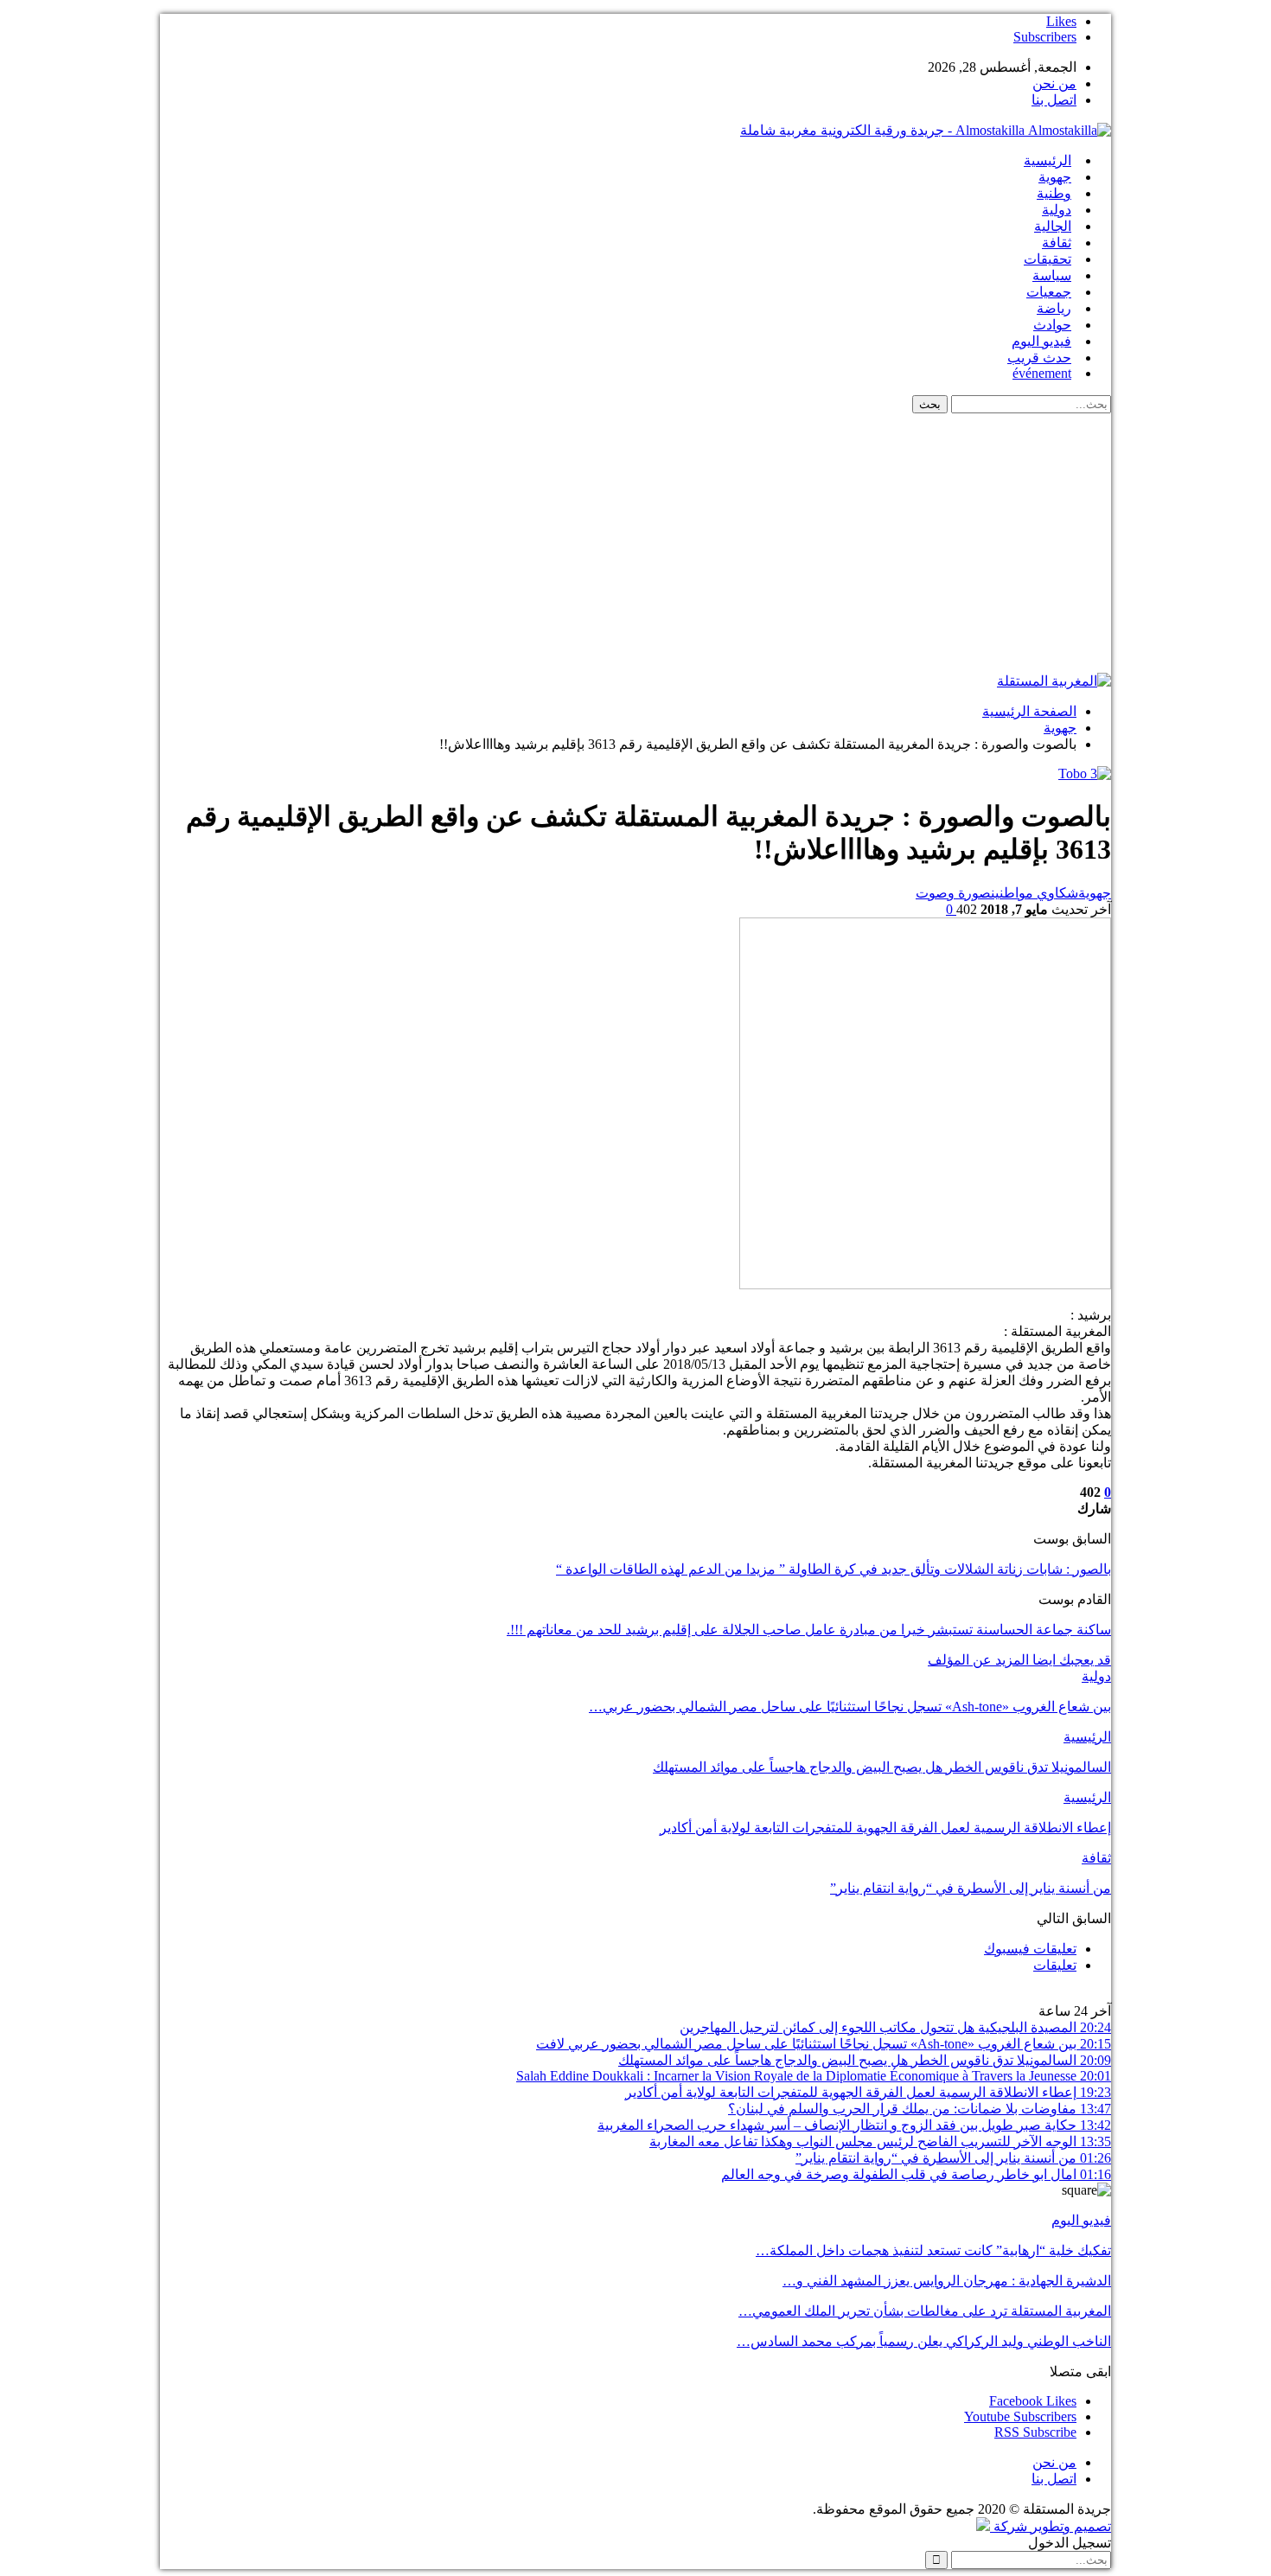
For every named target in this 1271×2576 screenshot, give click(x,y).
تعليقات (1055, 1965)
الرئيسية (1047, 160)
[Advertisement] (635, 543)
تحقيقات (1047, 259)
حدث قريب (1039, 358)
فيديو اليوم (1041, 341)
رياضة (1054, 308)
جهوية (1055, 177)
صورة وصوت (953, 893)
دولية (1057, 210)
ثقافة (1057, 243)
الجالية (1053, 226)
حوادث (1052, 325)
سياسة (1052, 275)
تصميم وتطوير (1071, 2526)
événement (1042, 373)
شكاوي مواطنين (1035, 893)
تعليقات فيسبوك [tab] (1030, 1949)
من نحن (1054, 83)
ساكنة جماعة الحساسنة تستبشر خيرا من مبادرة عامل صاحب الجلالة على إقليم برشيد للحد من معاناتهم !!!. (809, 1630)
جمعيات (1049, 292)
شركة (1010, 2526)
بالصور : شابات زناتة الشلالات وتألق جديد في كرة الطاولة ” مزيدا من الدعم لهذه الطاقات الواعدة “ (833, 1569)
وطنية (1054, 193)
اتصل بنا (1054, 100)
